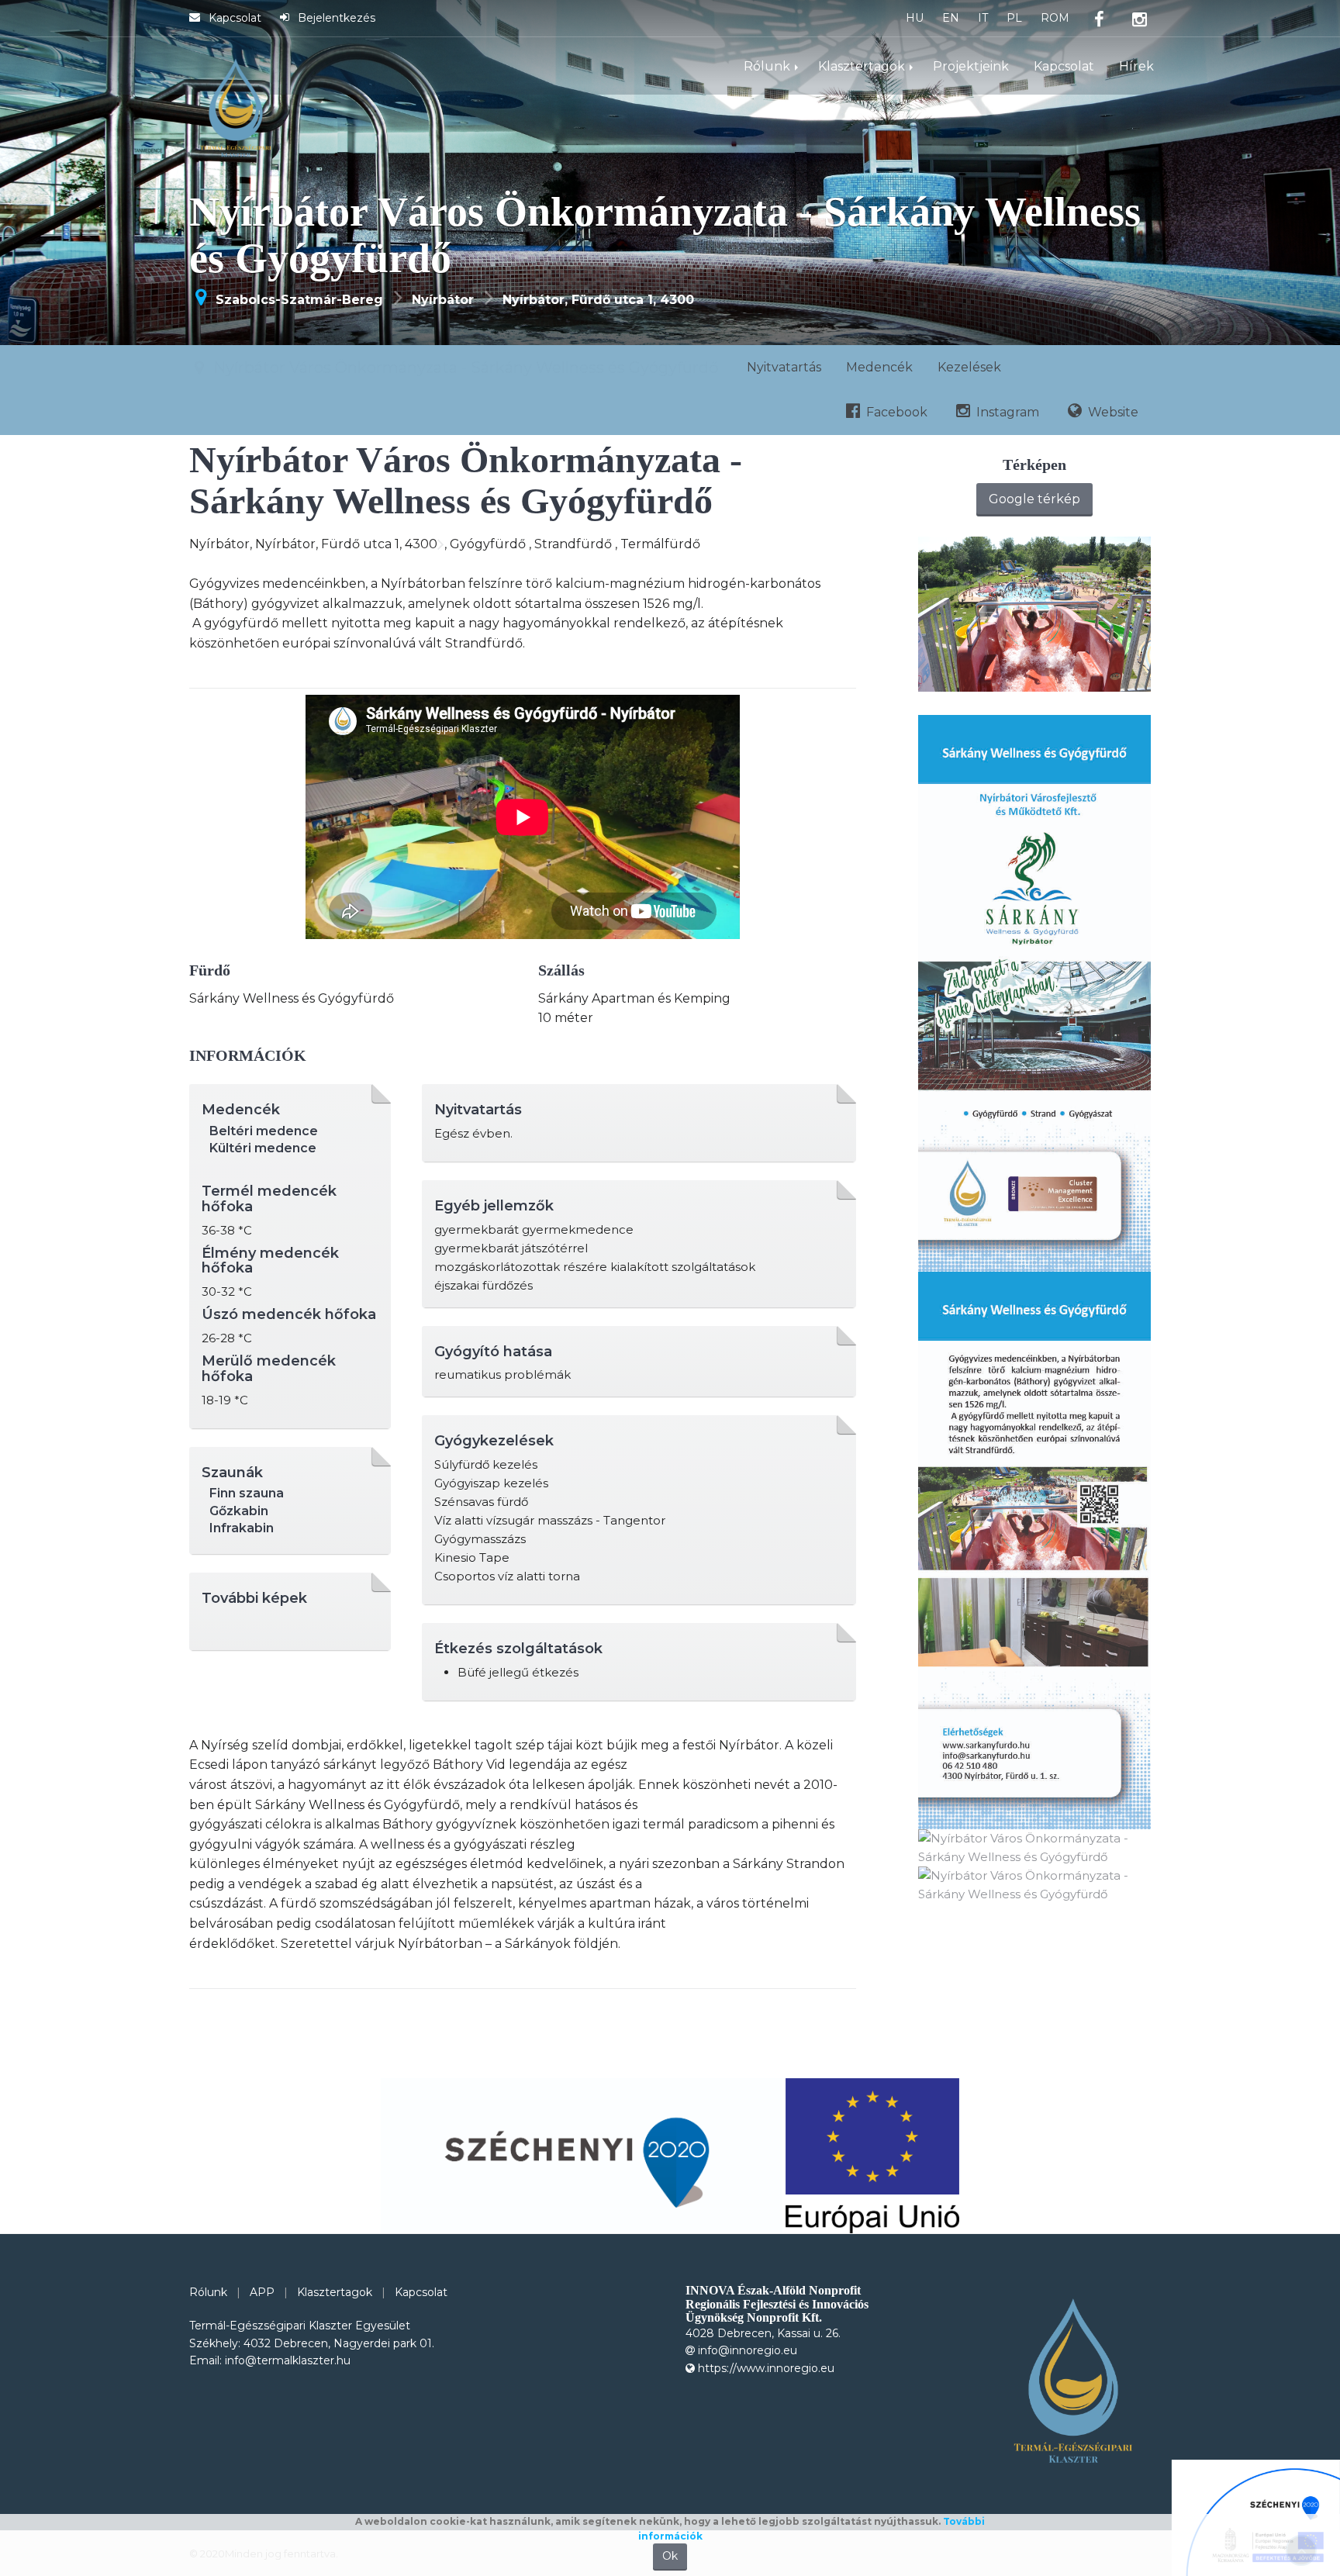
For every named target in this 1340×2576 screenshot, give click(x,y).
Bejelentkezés (335, 19)
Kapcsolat (233, 19)
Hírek (1136, 67)
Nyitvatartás (551, 367)
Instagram (1006, 367)
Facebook (895, 367)
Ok (670, 2556)
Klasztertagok (862, 67)
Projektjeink (971, 67)
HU (915, 19)
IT (983, 19)
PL (1014, 19)
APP (262, 2292)
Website (1112, 367)
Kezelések (737, 367)
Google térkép (1034, 499)
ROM (1055, 19)
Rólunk (767, 67)
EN (951, 19)
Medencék (647, 367)
